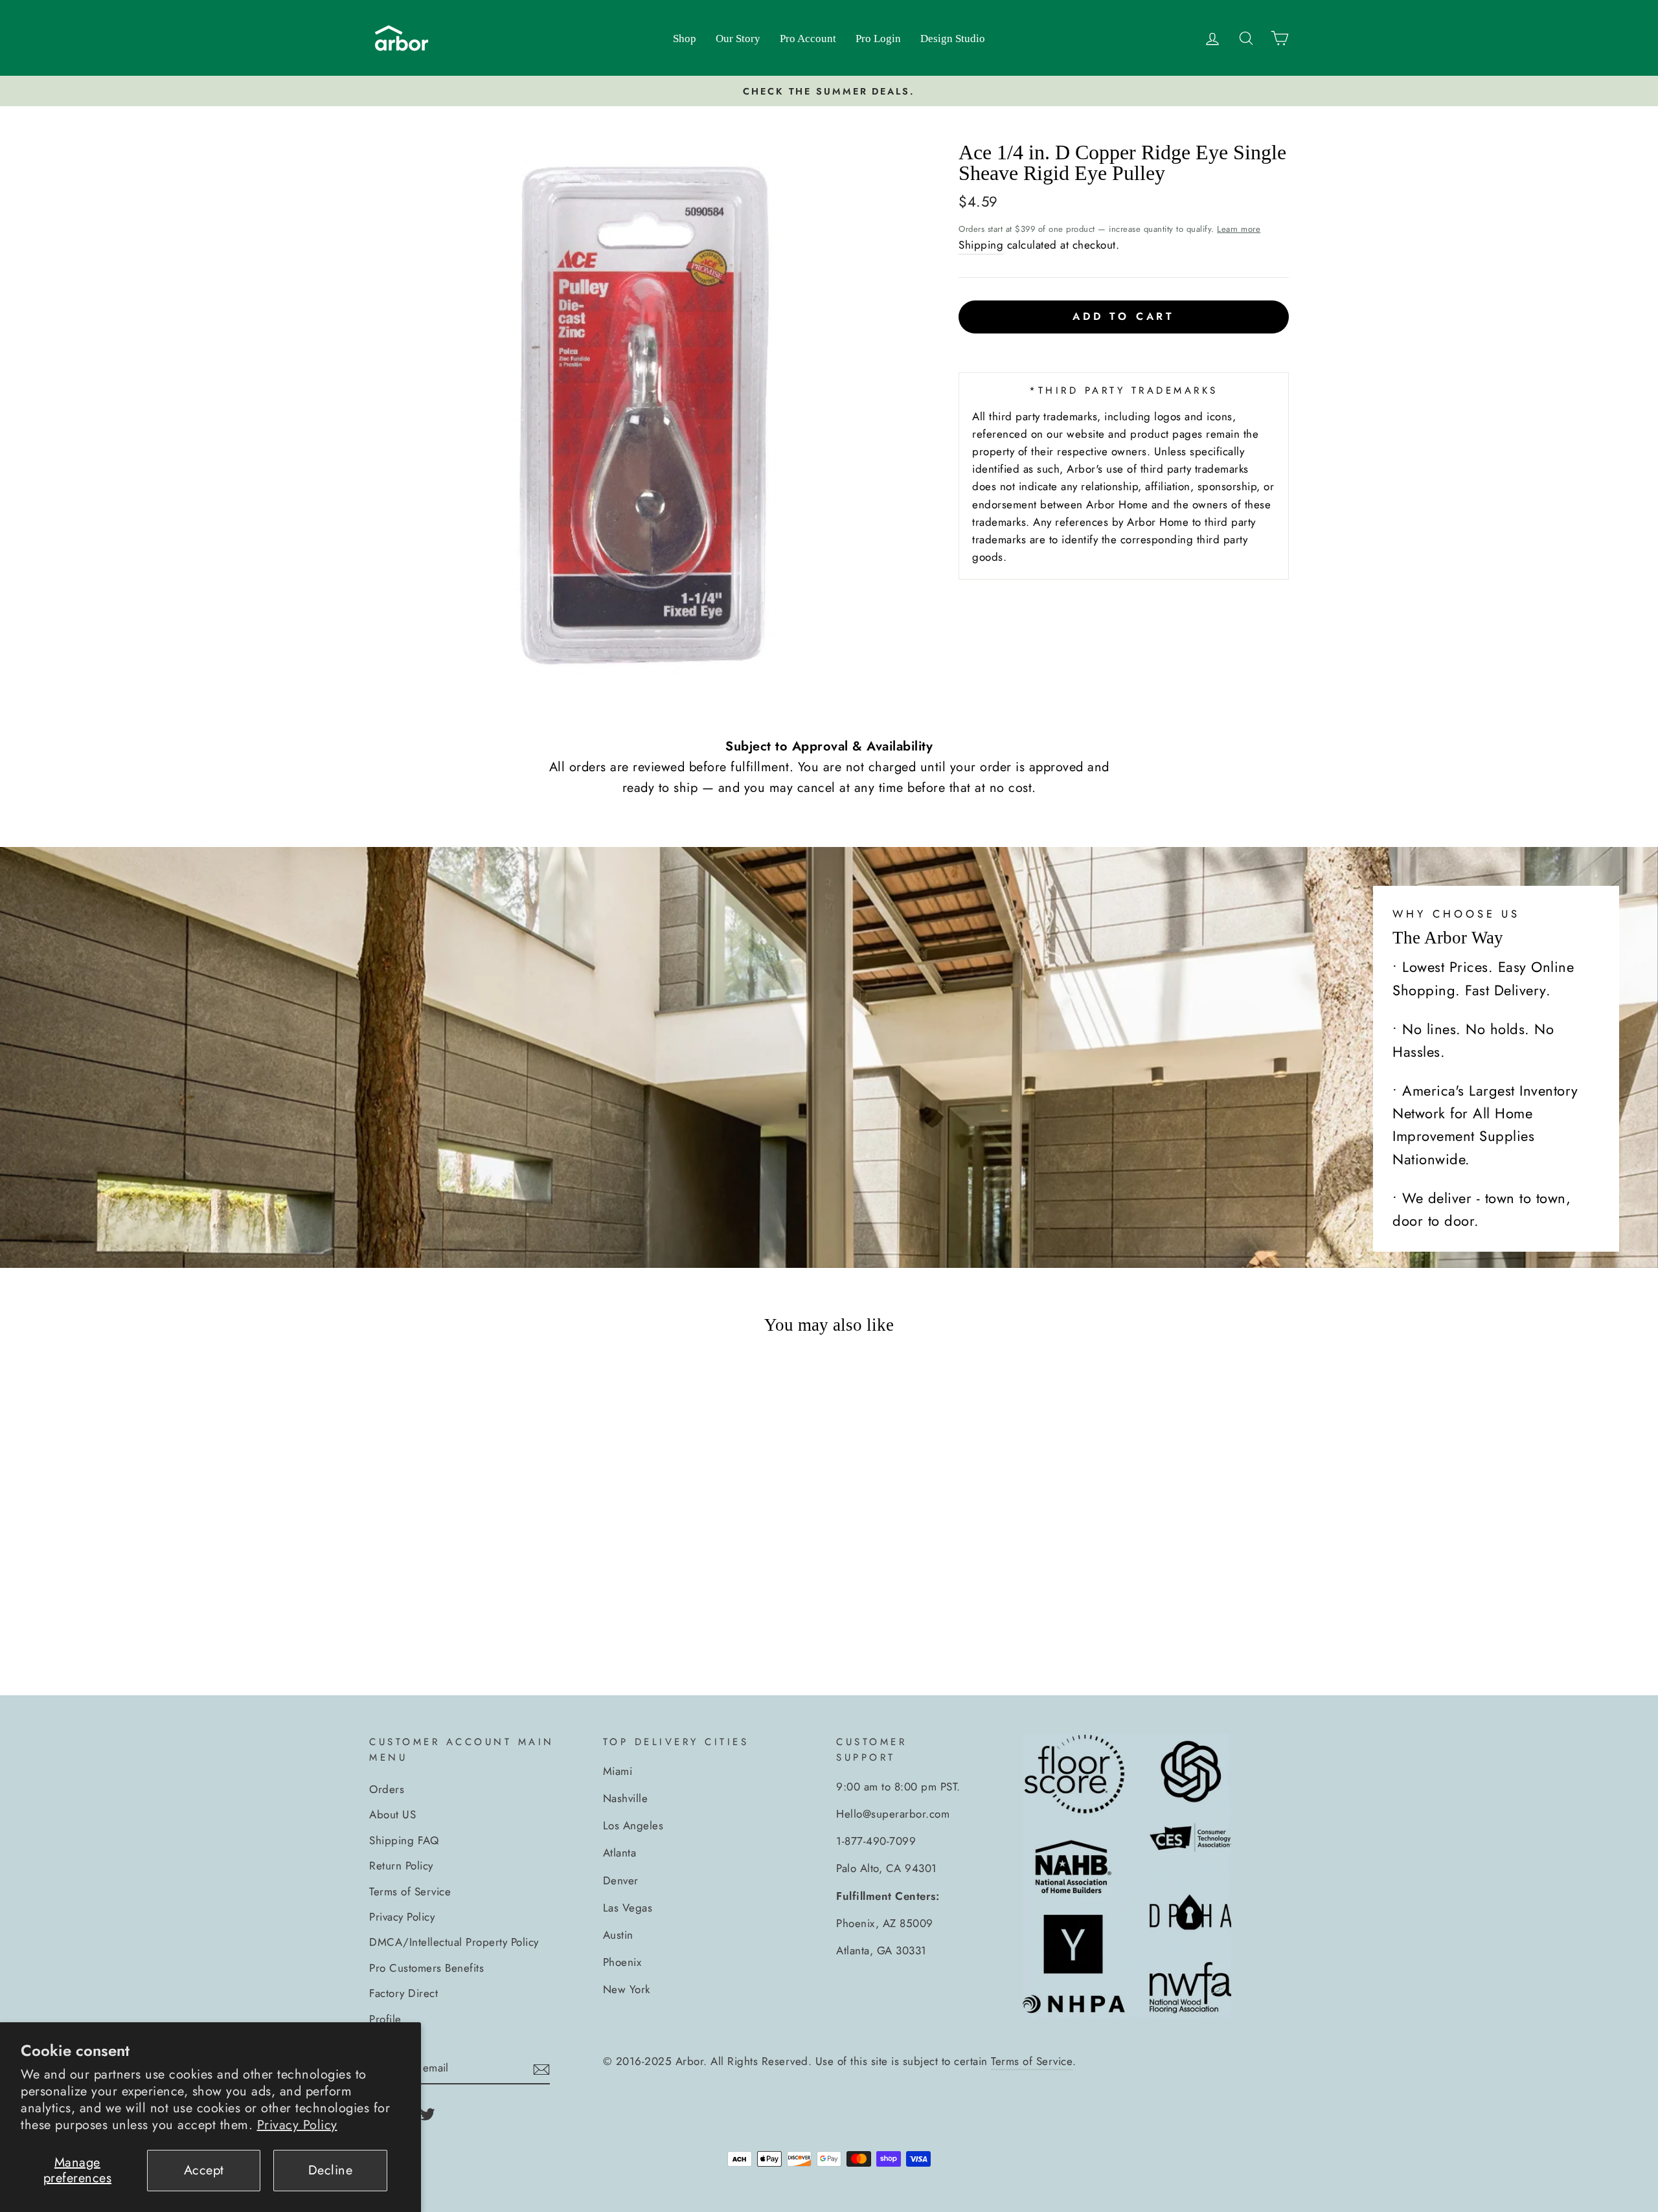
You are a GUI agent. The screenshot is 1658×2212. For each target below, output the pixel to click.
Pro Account (808, 39)
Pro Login (878, 39)
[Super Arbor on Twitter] (427, 2113)
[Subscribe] (541, 2069)
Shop (685, 39)
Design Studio (953, 39)
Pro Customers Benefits (426, 1968)
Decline (331, 2170)
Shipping (981, 245)
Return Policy (401, 1866)
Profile (385, 2019)
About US (392, 1814)
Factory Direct (403, 1993)
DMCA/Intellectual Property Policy (454, 1942)
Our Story (738, 39)
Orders (387, 1789)
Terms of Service (410, 1891)
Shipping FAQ (404, 1840)
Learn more (1239, 229)
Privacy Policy (297, 2125)
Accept (204, 2170)
